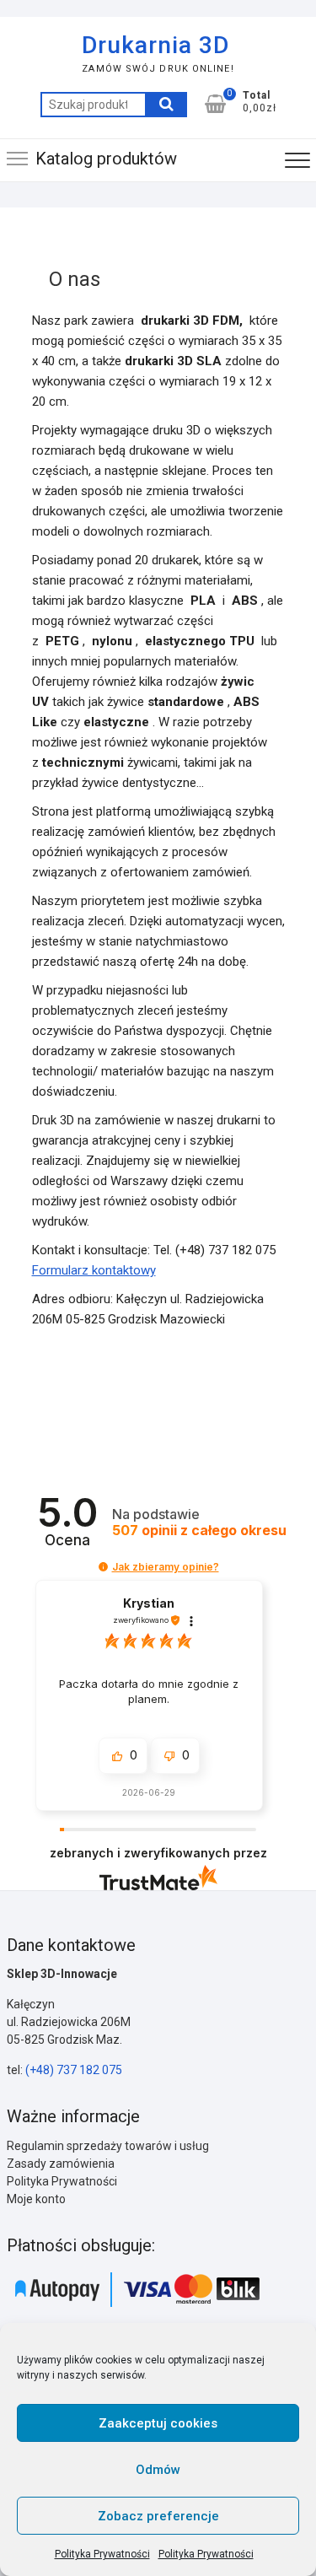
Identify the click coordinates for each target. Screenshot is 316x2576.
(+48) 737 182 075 (74, 2070)
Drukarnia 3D (155, 45)
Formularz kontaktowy (94, 1270)
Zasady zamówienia (61, 2164)
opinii (199, 1531)
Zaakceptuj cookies (158, 2423)
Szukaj (166, 105)
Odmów (158, 2470)
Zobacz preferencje (158, 2516)
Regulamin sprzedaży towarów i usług (108, 2146)
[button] (103, 1567)
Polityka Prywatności (102, 2554)
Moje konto (36, 2199)
